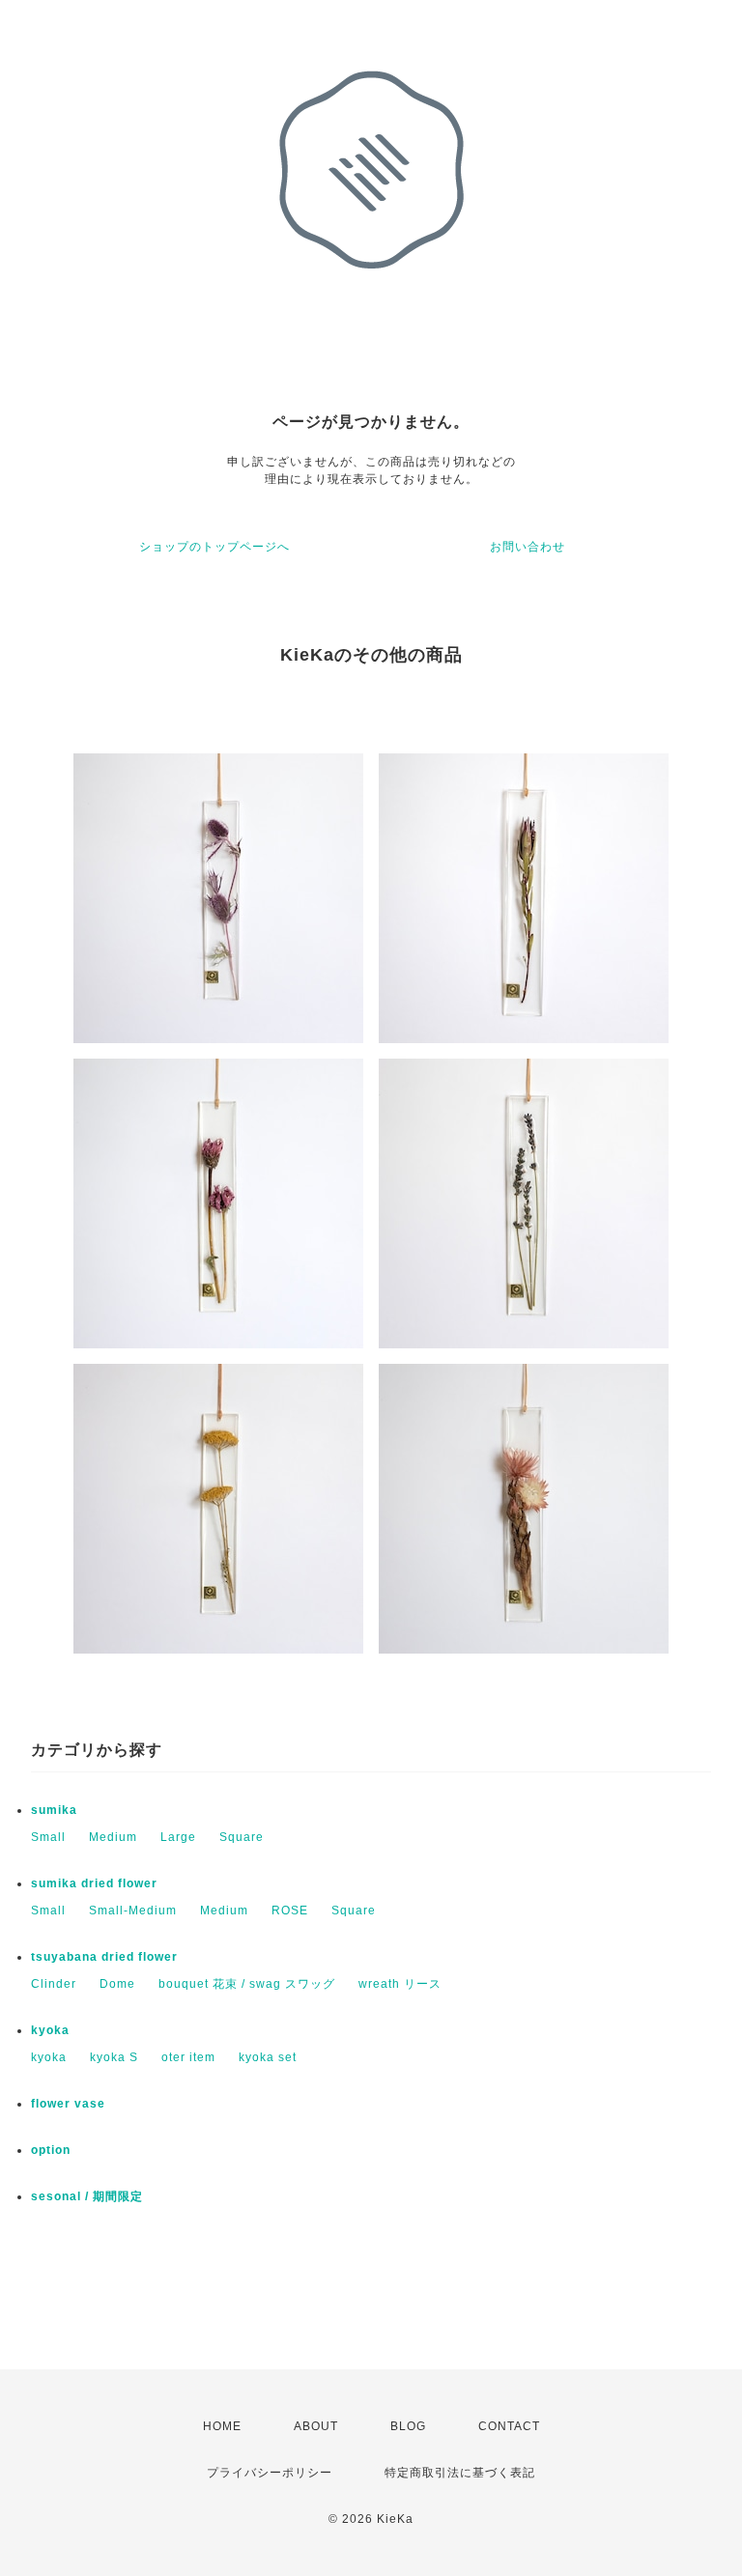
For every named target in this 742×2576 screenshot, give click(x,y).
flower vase (68, 2104)
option (51, 2150)
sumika (54, 1810)
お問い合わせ (528, 547)
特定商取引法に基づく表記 (460, 2473)
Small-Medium (133, 1911)
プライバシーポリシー (270, 2473)
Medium (113, 1837)
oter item (188, 2057)
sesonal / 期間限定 (87, 2196)
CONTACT (509, 2426)
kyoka (50, 2030)
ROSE (290, 1911)
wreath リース (400, 1984)
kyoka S (114, 2057)
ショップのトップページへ (214, 547)
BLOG (408, 2426)
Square (242, 1837)
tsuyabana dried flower (104, 1957)
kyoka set (268, 2057)
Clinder (54, 1984)
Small (48, 1837)
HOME (222, 2426)
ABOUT (316, 2426)
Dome (117, 1984)
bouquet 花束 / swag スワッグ (247, 1984)
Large (178, 1837)
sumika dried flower (94, 1883)
